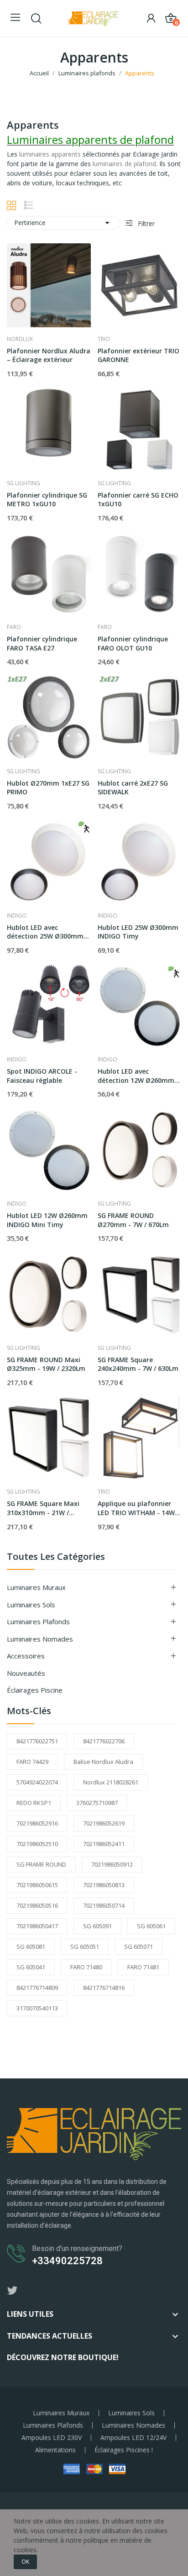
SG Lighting (23, 483)
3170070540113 (37, 2008)
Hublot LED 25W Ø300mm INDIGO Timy (138, 932)
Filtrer (145, 223)
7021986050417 (37, 1926)
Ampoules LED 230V (52, 2438)
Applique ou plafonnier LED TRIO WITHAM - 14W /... (136, 1508)
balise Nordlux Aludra (103, 1762)
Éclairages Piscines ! (124, 2450)
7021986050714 (104, 1905)
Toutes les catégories (56, 1557)
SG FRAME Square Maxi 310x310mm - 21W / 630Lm (43, 1508)
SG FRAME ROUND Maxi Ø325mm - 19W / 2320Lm (46, 1364)
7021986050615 (37, 1885)
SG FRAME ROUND (41, 1864)
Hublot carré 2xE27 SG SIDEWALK (133, 788)
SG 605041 (31, 1967)
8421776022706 (104, 1741)
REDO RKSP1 (34, 1803)
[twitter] (12, 2291)
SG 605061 (151, 1926)
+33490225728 (67, 2261)
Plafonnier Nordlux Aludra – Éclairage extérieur (49, 355)
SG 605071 (138, 1946)
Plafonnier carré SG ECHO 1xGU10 (138, 500)
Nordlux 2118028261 (111, 1782)
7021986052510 (37, 1844)
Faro (14, 627)
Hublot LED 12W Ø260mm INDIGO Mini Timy (47, 1220)
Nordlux (20, 339)
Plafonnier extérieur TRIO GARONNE (138, 355)
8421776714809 (37, 1988)
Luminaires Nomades (40, 1639)
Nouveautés (26, 1673)
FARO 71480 (86, 1967)
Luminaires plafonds (38, 1621)
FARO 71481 (143, 1967)
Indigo (17, 916)
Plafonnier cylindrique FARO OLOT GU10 (133, 643)
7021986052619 (104, 1823)
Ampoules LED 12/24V (133, 2438)
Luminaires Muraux (36, 1587)
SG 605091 (97, 1926)
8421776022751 (37, 1741)
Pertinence (63, 223)
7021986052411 (104, 1844)
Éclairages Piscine (35, 1690)
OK (25, 2562)
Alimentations (55, 2450)
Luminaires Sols (31, 1605)
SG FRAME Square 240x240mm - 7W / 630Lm (138, 1364)
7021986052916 (37, 1823)
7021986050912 (112, 1864)
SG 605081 (31, 1946)
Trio (104, 339)
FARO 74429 (32, 1762)
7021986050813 (104, 1885)
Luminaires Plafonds (53, 2425)
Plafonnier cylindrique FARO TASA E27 (42, 643)
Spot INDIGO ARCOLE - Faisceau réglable (42, 1076)
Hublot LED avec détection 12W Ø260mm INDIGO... (136, 1076)
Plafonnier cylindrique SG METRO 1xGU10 (47, 500)
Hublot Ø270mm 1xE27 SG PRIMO (48, 788)
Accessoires (26, 1656)
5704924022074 (37, 1782)
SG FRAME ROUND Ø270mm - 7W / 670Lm (133, 1220)
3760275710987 (97, 1803)
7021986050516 (37, 1905)
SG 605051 (85, 1946)
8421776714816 (104, 1988)
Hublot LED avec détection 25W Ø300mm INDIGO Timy (45, 932)
